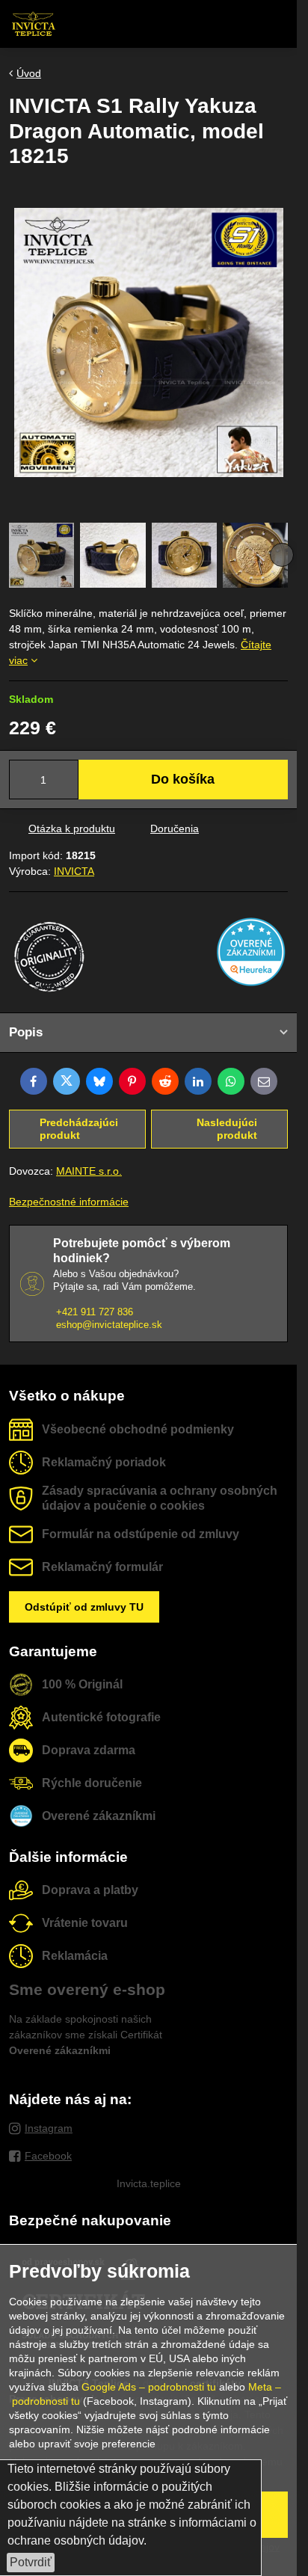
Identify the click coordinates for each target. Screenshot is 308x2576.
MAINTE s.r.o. (89, 1171)
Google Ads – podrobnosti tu (149, 2387)
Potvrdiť (31, 2562)
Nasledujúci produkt (227, 1129)
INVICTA (74, 871)
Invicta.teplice (149, 2183)
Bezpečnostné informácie (69, 1202)
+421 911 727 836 (95, 1312)
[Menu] (279, 24)
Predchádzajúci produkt (79, 1129)
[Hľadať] (207, 24)
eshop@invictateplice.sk (109, 1325)
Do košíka (183, 779)
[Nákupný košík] (243, 24)
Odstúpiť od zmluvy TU (84, 1607)
